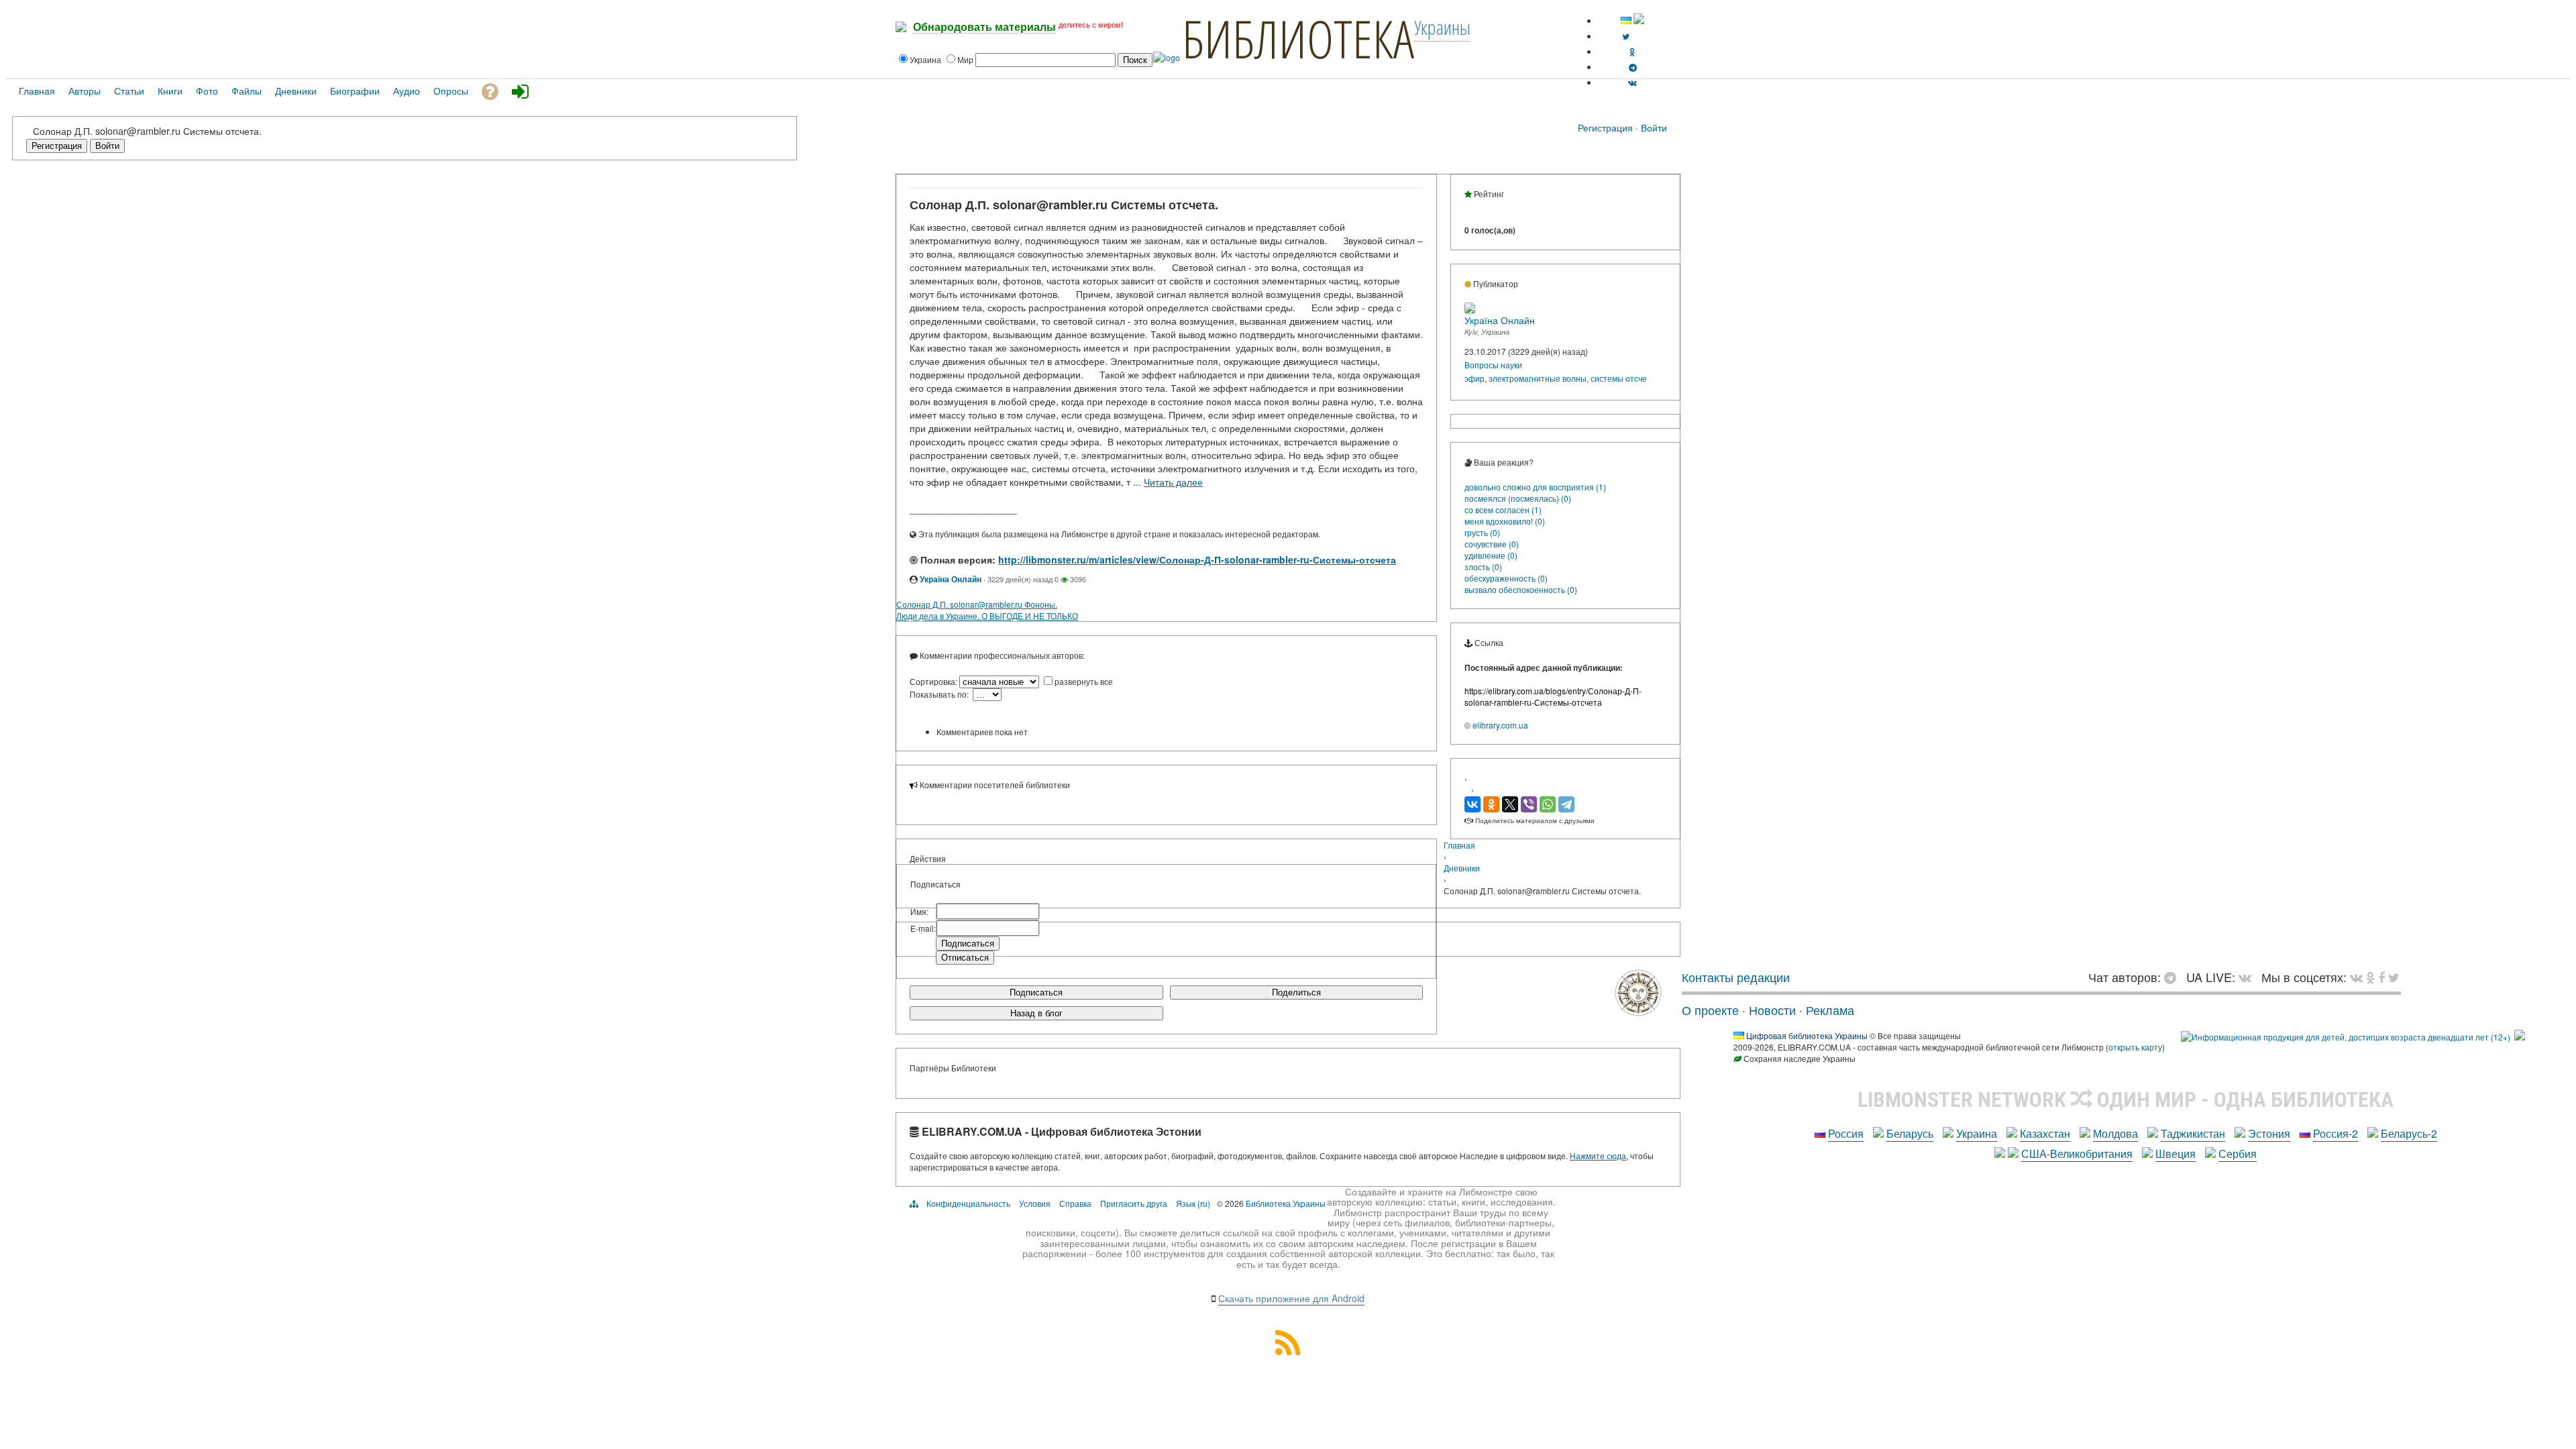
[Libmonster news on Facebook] (2381, 977)
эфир (1474, 378)
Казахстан (2045, 1133)
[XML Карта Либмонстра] (1288, 1351)
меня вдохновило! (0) (1505, 521)
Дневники (1462, 868)
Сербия (2238, 1153)
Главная (1459, 845)
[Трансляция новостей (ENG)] (1626, 36)
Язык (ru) (1193, 1203)
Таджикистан (2193, 1133)
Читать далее (1173, 482)
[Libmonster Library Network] (2520, 1037)
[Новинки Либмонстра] (2370, 977)
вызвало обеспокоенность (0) (1521, 589)
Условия (1035, 1203)
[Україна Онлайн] (1470, 310)
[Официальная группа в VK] (1632, 82)
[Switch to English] (1639, 20)
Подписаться (1036, 992)
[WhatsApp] (1548, 804)
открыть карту (2135, 1047)
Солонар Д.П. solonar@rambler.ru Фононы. (977, 604)
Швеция (2176, 1153)
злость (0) (1483, 567)
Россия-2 (2336, 1133)
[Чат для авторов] (2173, 977)
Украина (1977, 1133)
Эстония (2269, 1133)
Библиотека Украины (1286, 1203)
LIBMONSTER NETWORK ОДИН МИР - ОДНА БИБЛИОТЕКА (2126, 1099)
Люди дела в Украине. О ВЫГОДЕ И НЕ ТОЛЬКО (987, 615)
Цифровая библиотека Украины (1807, 1035)
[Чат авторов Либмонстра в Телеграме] (1633, 67)
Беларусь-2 (2409, 1133)
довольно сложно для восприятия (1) (1535, 487)
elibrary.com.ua (1500, 725)
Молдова (2115, 1133)
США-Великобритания (2077, 1153)
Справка (1075, 1203)
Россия (1846, 1133)
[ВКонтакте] (1472, 804)
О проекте (1710, 1010)
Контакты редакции (1736, 977)
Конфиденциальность (968, 1203)
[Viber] (1529, 804)
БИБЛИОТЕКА (1298, 38)
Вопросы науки (1493, 365)
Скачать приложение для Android (1291, 1298)
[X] (1510, 804)
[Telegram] (1566, 804)
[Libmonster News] (2394, 977)
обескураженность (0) (1506, 578)
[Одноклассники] (1491, 804)
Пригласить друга (1134, 1203)
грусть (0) (1482, 532)
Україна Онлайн (951, 579)
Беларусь (1910, 1133)
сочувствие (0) (1492, 544)
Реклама (1830, 1010)
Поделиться (1296, 992)
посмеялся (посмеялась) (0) (1518, 498)
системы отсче (1619, 378)
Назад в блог (1036, 1013)
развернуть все (1084, 681)
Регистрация (1605, 127)
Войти (1654, 127)
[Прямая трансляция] (2248, 977)
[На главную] (1638, 1011)
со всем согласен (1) (1503, 509)
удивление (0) (1491, 555)
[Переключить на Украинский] (1626, 20)
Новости (1772, 1010)
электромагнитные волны (1538, 378)
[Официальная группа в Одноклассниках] (1632, 51)
